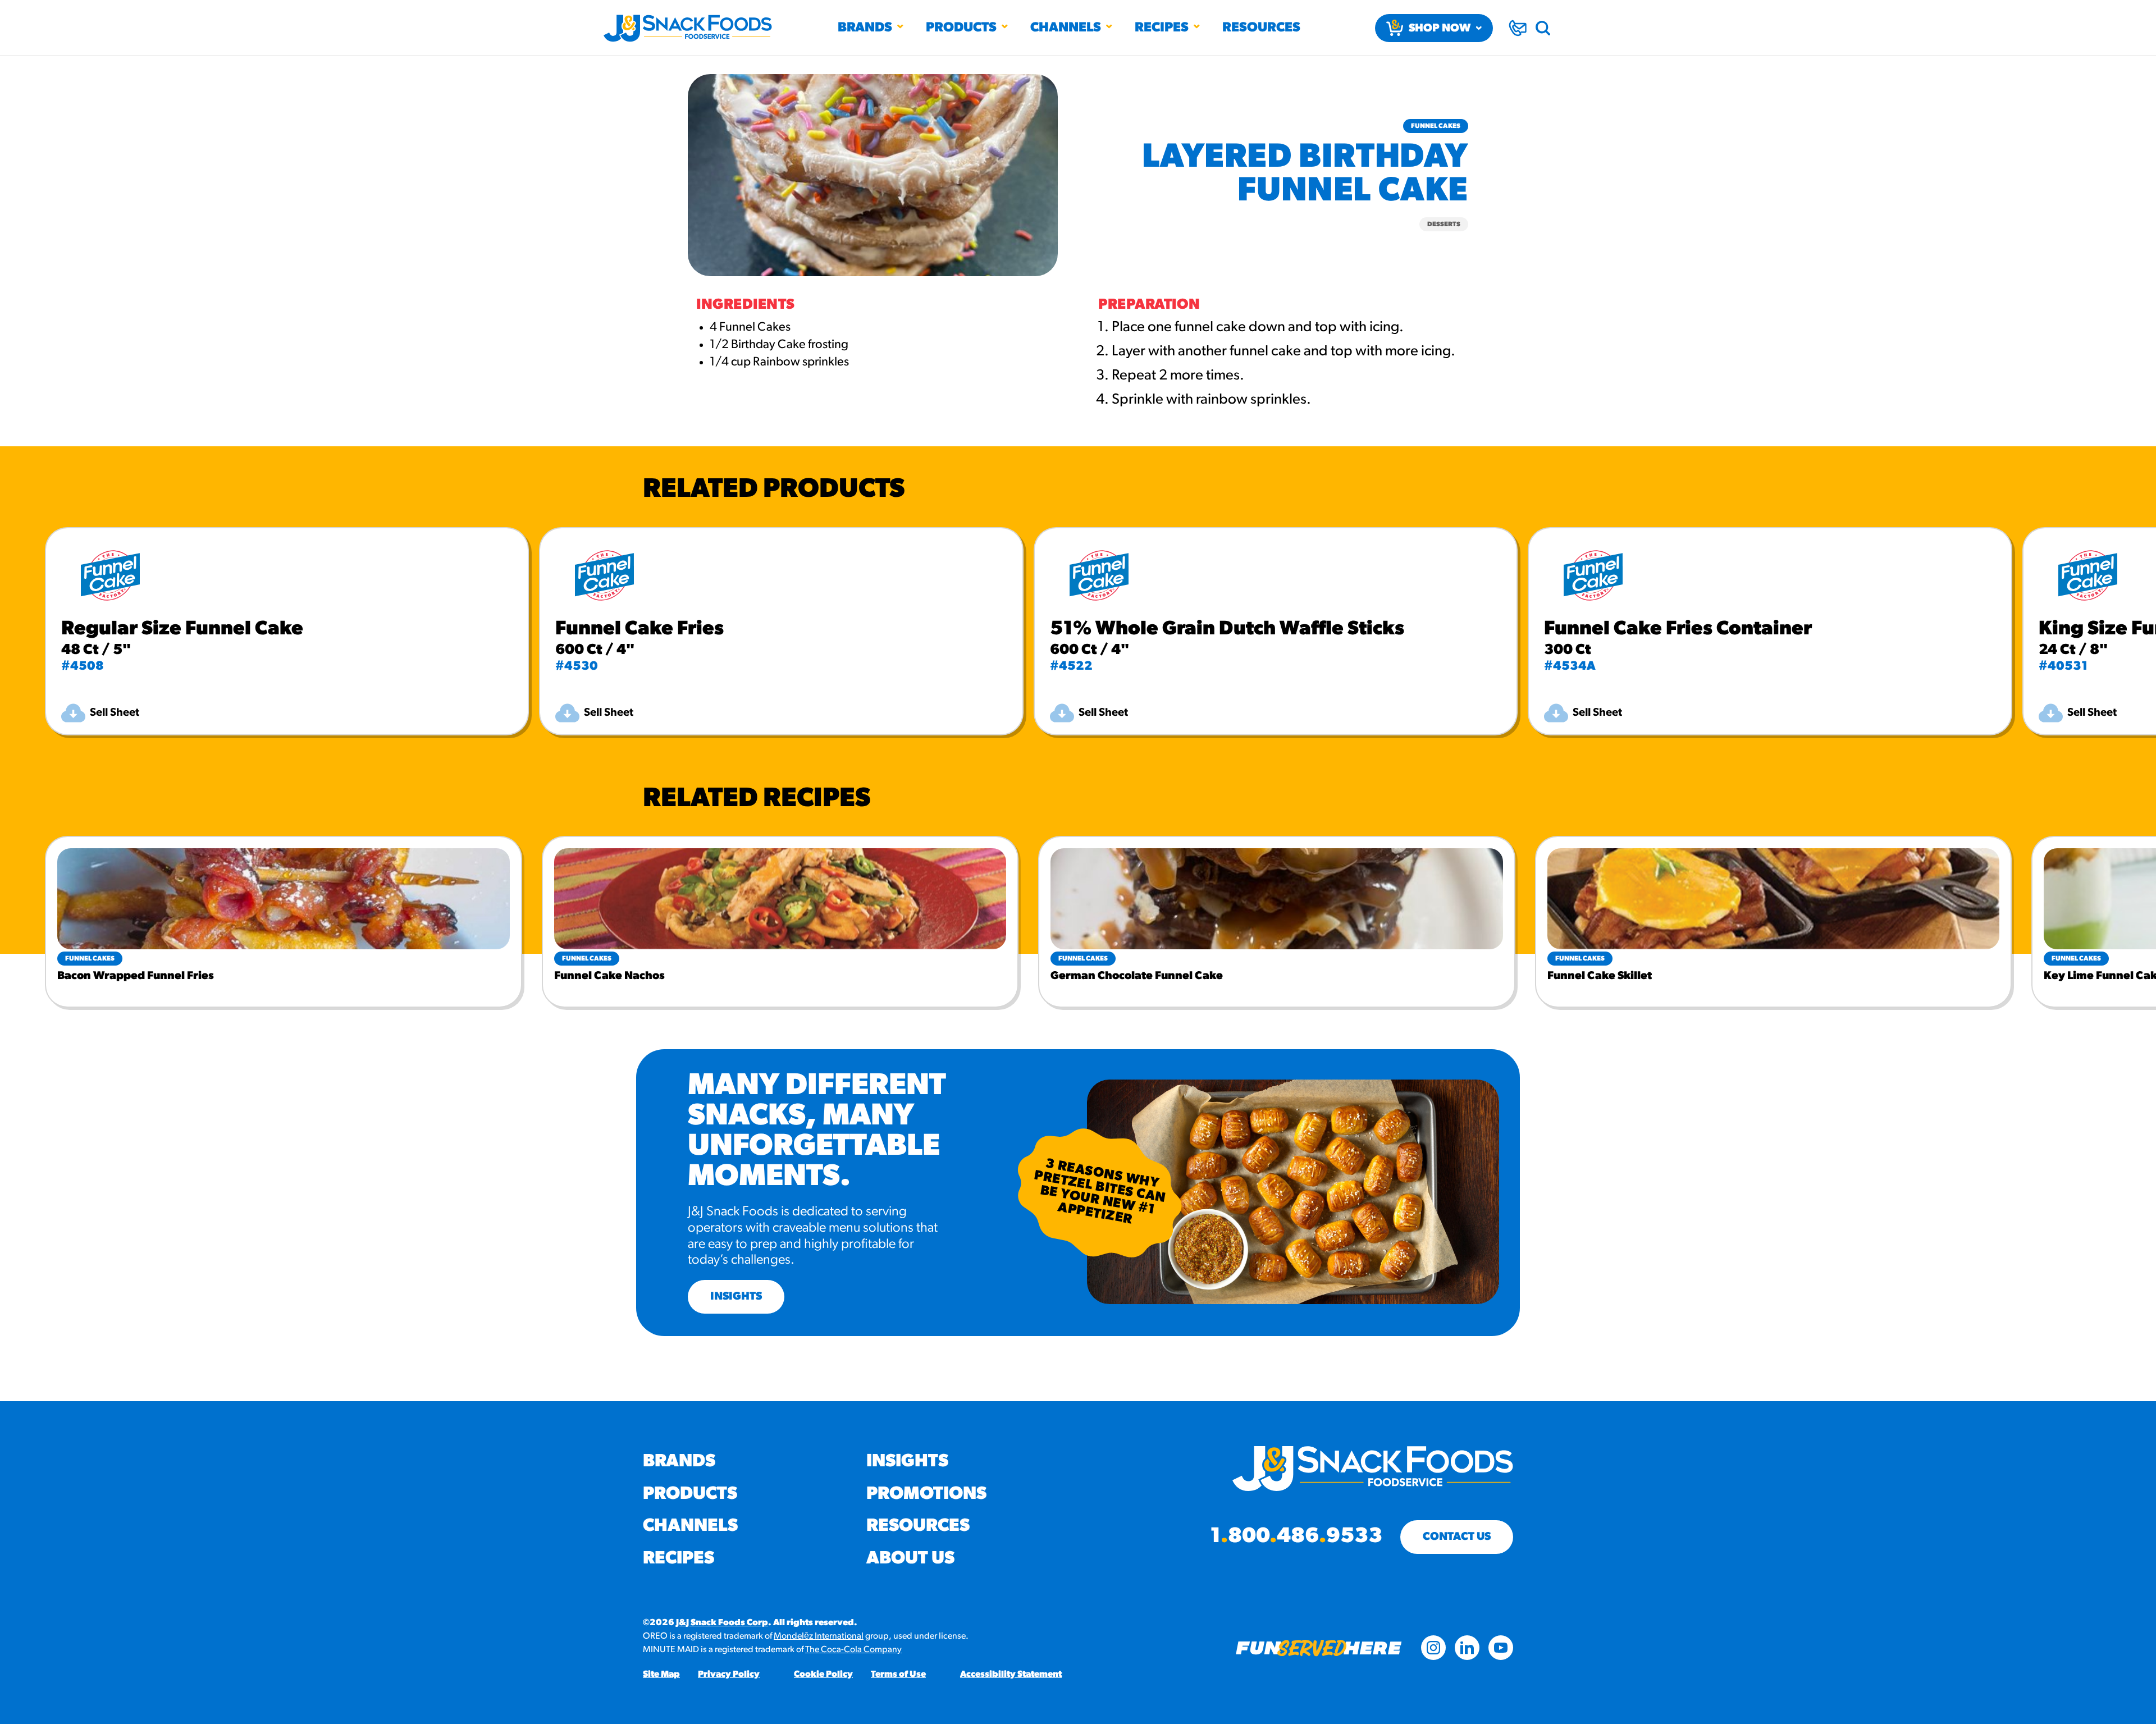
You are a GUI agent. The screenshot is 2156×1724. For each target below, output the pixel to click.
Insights (907, 1462)
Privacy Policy (729, 1675)
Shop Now (1440, 29)
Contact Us (1457, 1537)
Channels (1066, 28)
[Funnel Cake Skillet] (1774, 899)
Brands (865, 28)
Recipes (1162, 28)
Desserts (1444, 225)
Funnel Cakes (1436, 126)
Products (961, 28)
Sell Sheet (115, 713)
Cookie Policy (823, 1675)
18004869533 (1296, 1537)
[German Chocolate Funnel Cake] (1277, 899)
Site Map (661, 1675)
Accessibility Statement (1011, 1675)
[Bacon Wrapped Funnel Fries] (284, 899)
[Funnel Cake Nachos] (780, 899)
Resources (1261, 28)
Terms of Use (898, 1675)
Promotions (926, 1494)
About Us (910, 1559)
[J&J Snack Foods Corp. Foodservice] (688, 28)
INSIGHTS (736, 1297)
